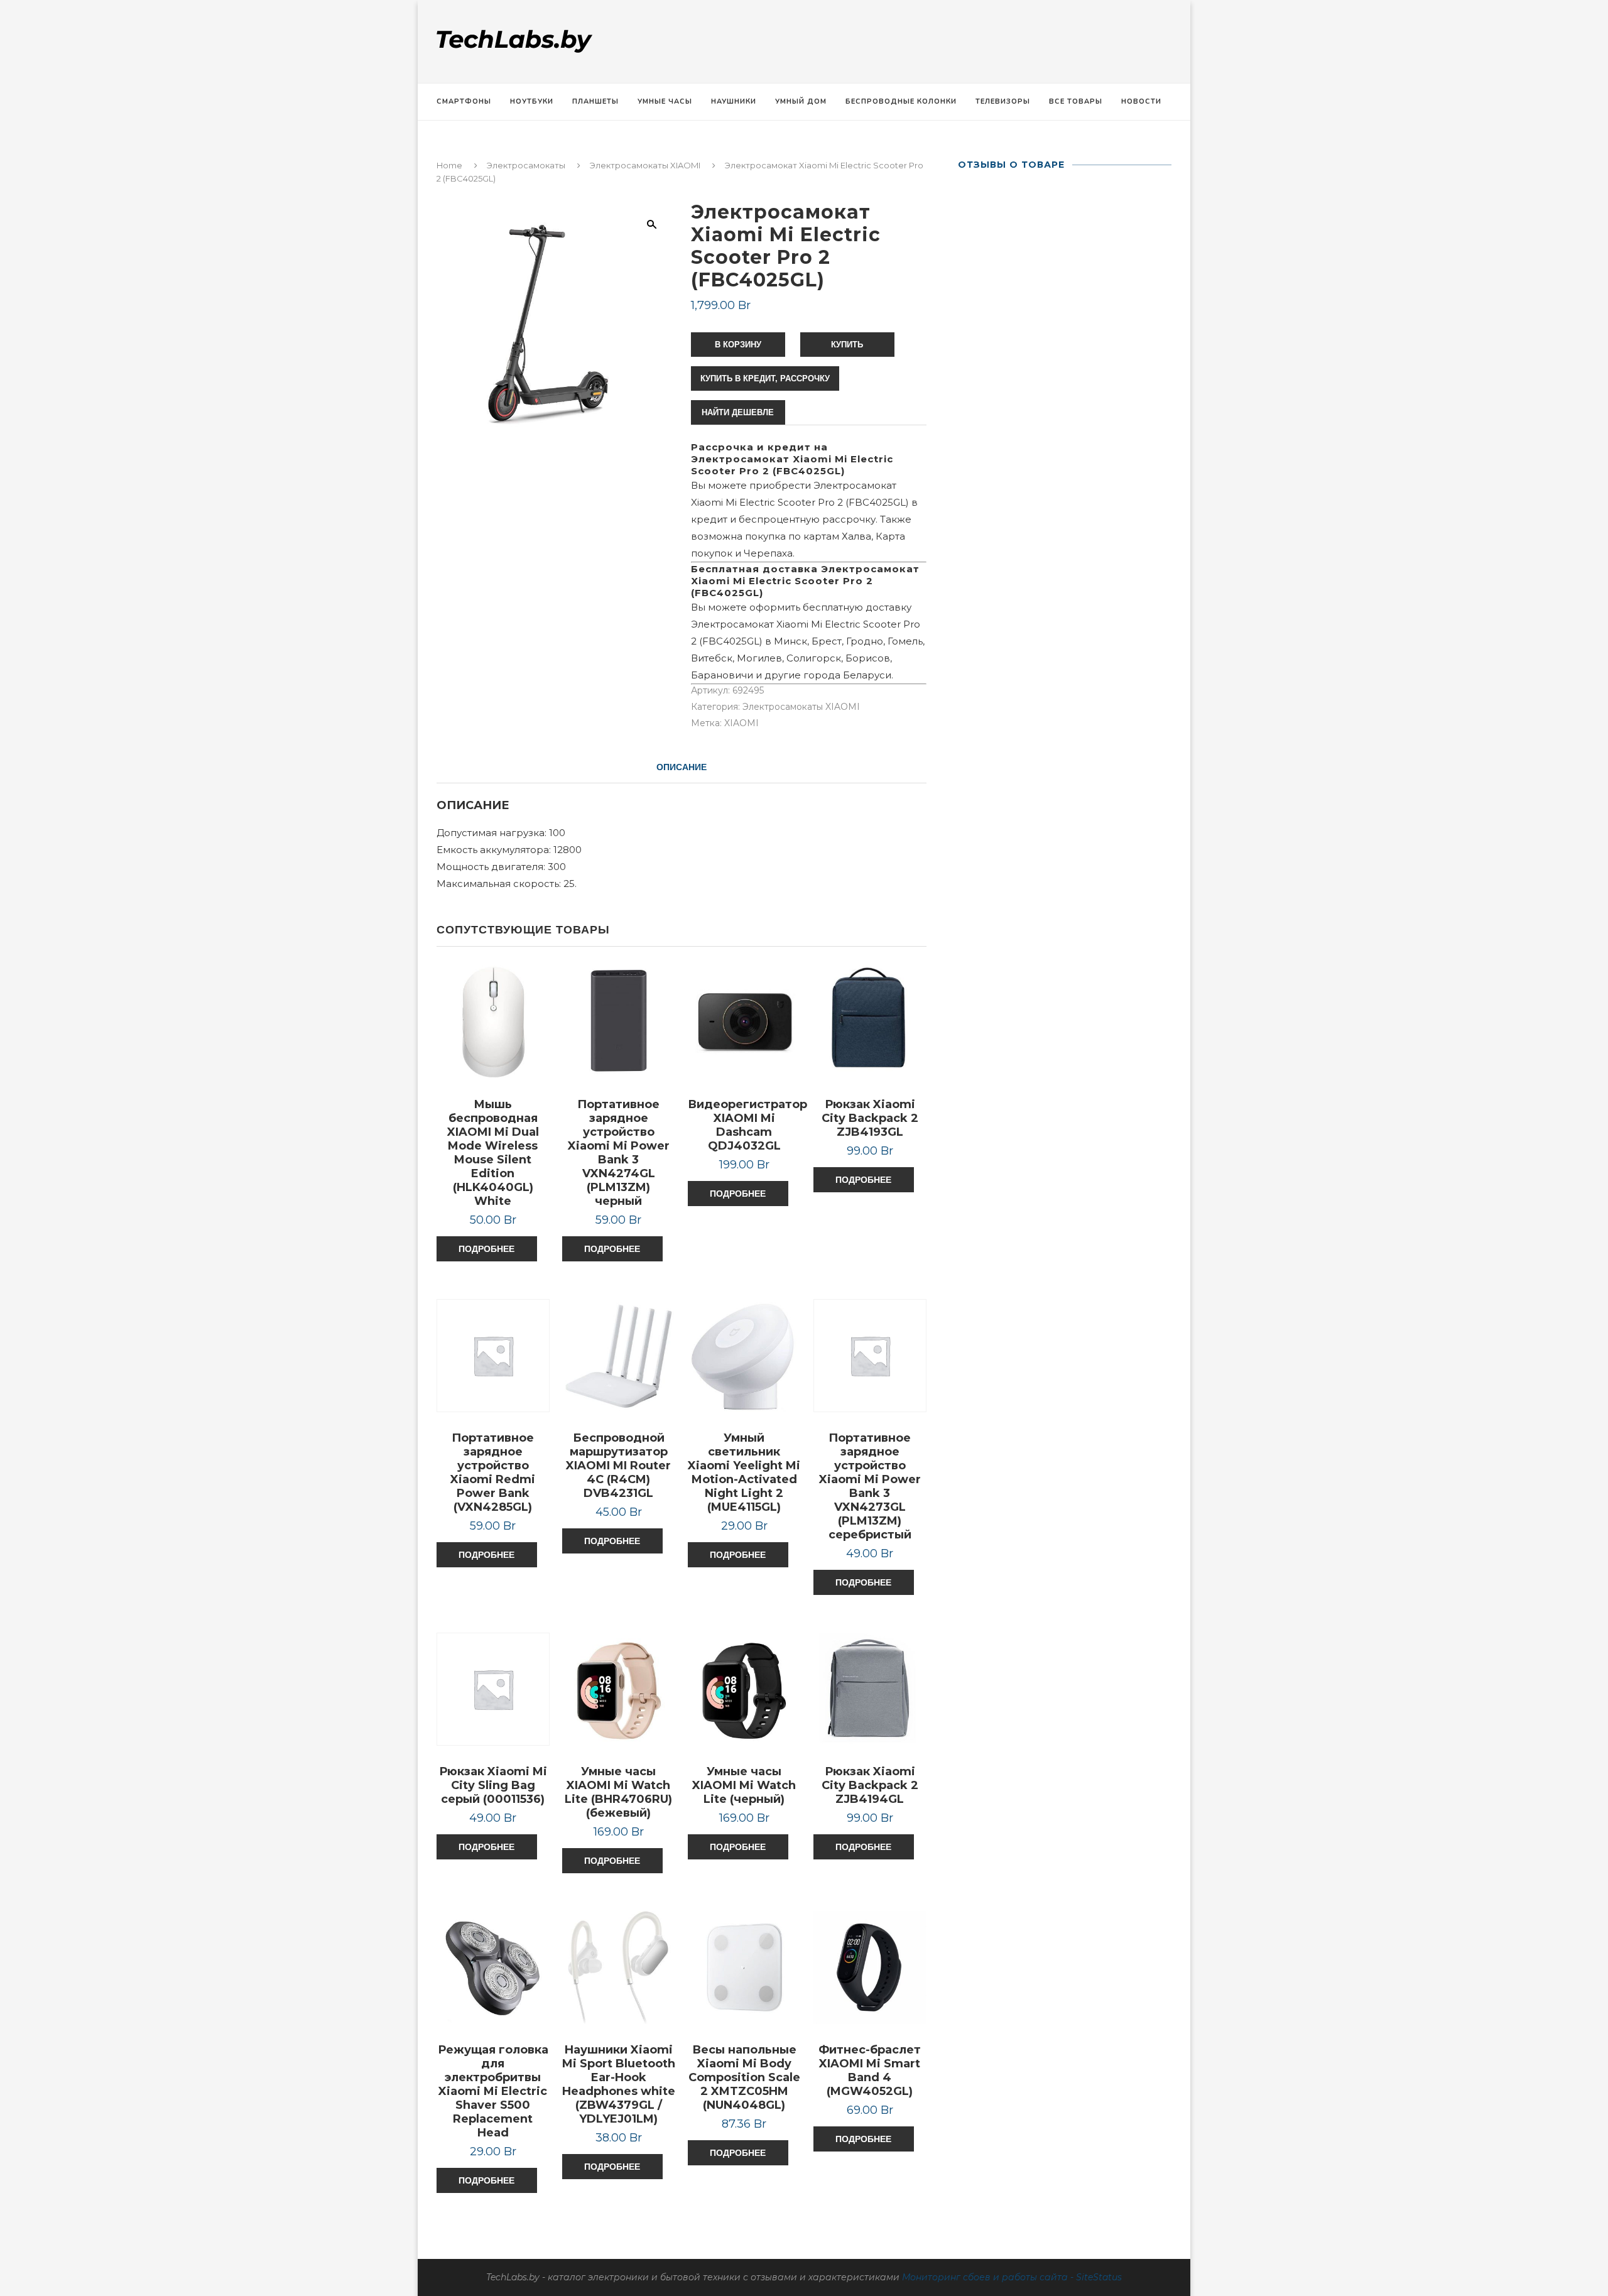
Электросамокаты (526, 165)
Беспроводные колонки (901, 101)
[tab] (682, 767)
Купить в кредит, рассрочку (765, 378)
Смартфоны (464, 101)
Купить (847, 345)
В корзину (738, 345)
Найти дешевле (738, 412)
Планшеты (595, 101)
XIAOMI (742, 723)
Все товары (1076, 101)
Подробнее (486, 1249)
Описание (682, 767)
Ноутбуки (532, 101)
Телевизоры (1003, 101)
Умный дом (801, 101)
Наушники (734, 101)
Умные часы (665, 101)
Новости (1141, 101)
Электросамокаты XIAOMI (645, 165)
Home (449, 165)
